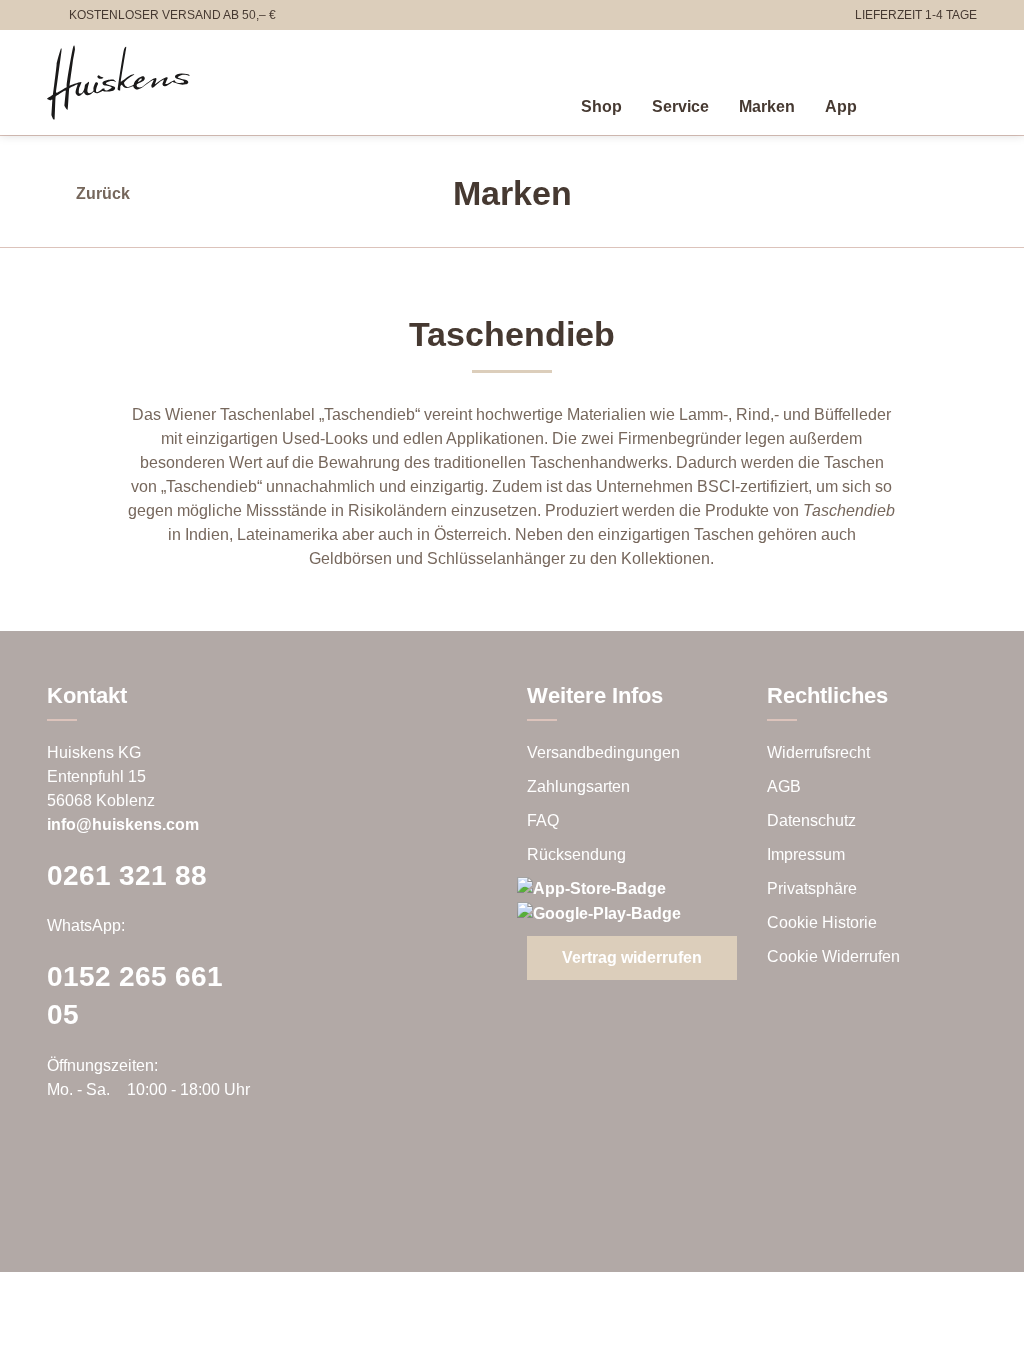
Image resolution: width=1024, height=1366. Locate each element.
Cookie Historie (822, 922)
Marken (767, 106)
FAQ (543, 820)
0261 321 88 (127, 875)
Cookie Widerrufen (833, 956)
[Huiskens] (118, 82)
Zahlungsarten (578, 786)
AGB (784, 786)
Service (680, 106)
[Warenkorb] (965, 103)
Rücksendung (576, 854)
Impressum (806, 854)
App (841, 106)
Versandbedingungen (603, 752)
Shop (601, 106)
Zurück (103, 193)
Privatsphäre (812, 888)
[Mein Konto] (921, 103)
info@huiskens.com (123, 824)
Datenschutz (811, 820)
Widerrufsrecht (818, 752)
